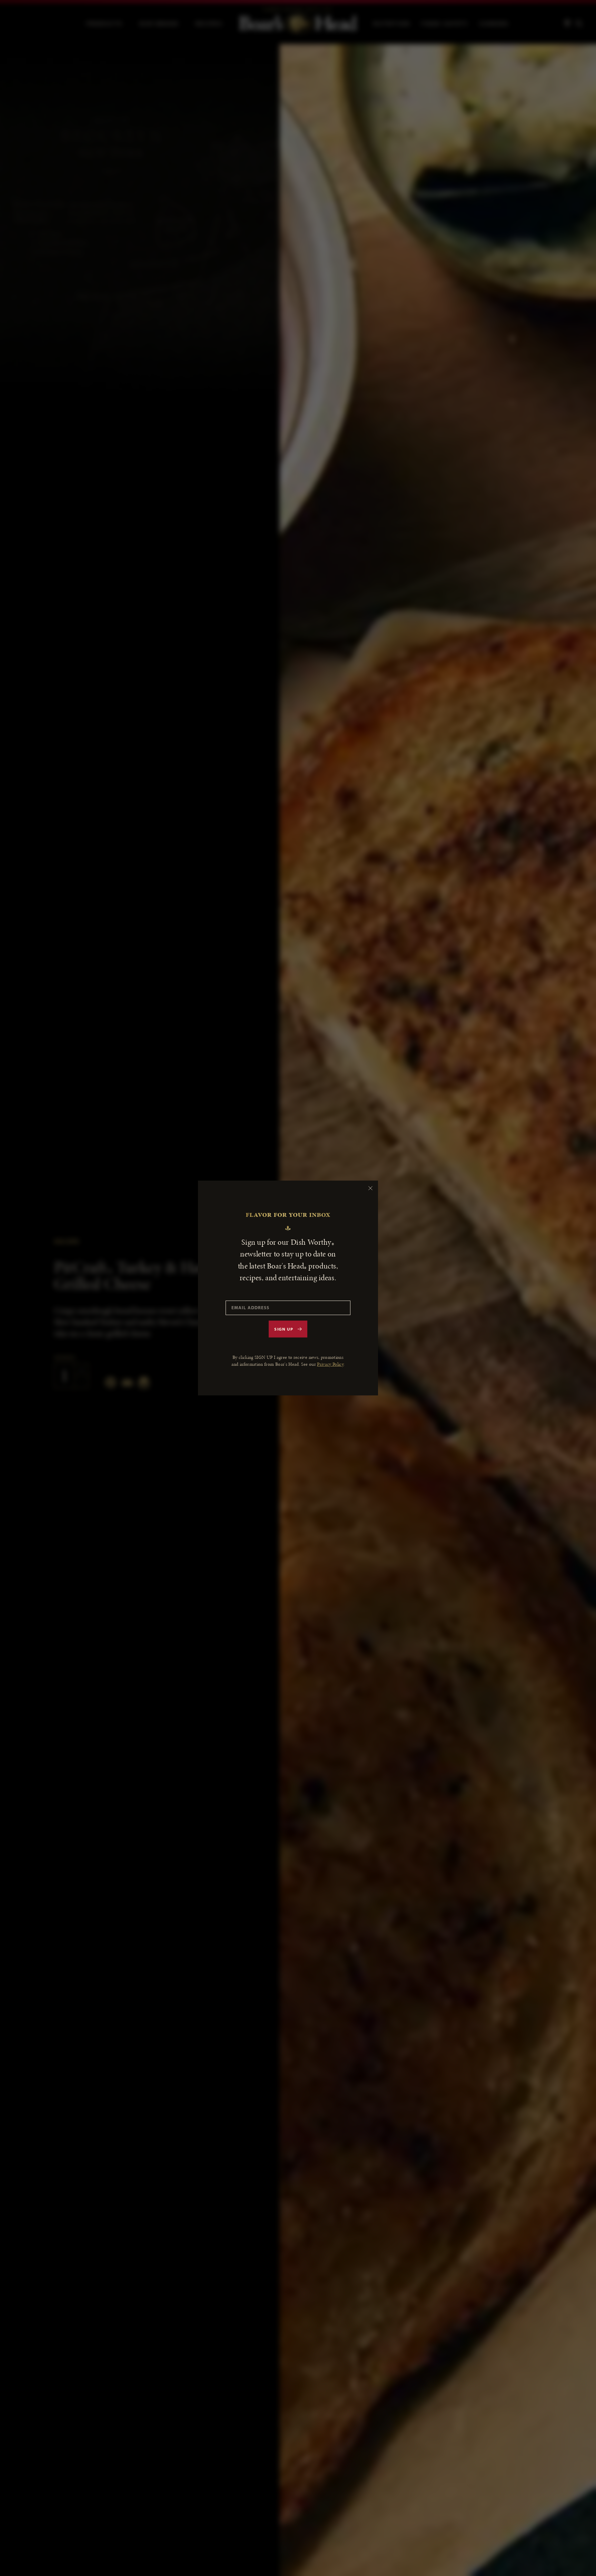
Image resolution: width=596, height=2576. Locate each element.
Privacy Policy (330, 1364)
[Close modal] (370, 1188)
